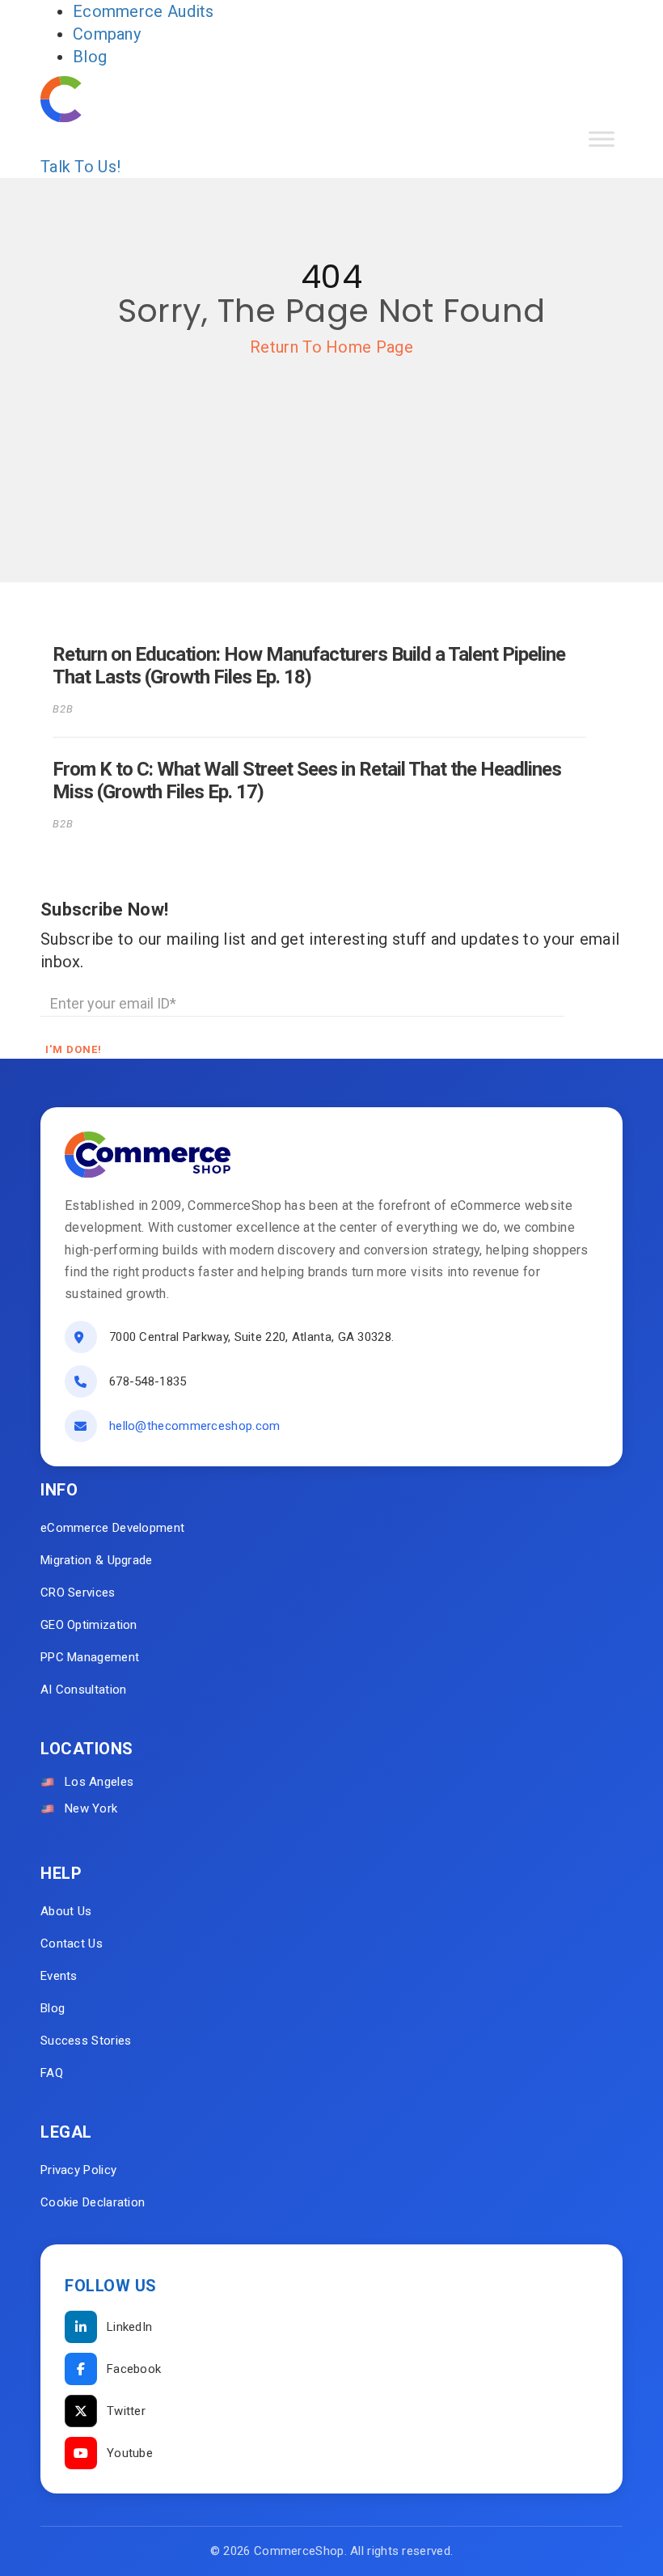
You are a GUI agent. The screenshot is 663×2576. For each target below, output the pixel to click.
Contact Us (72, 1944)
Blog (90, 57)
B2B (63, 709)
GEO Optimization (89, 1625)
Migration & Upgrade (97, 1560)
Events (59, 1976)
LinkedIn (129, 2327)
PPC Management (90, 1657)
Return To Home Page (331, 347)
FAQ (52, 2073)
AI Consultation (84, 1690)
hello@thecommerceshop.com (195, 1426)
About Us (66, 1911)
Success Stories (86, 2041)
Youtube (130, 2453)
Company (107, 34)
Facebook (134, 2369)
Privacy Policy (78, 2170)
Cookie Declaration (93, 2202)
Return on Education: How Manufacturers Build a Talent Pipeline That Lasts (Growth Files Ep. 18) (309, 666)
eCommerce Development (112, 1528)
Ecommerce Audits (144, 11)
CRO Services (78, 1593)
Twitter (126, 2411)
